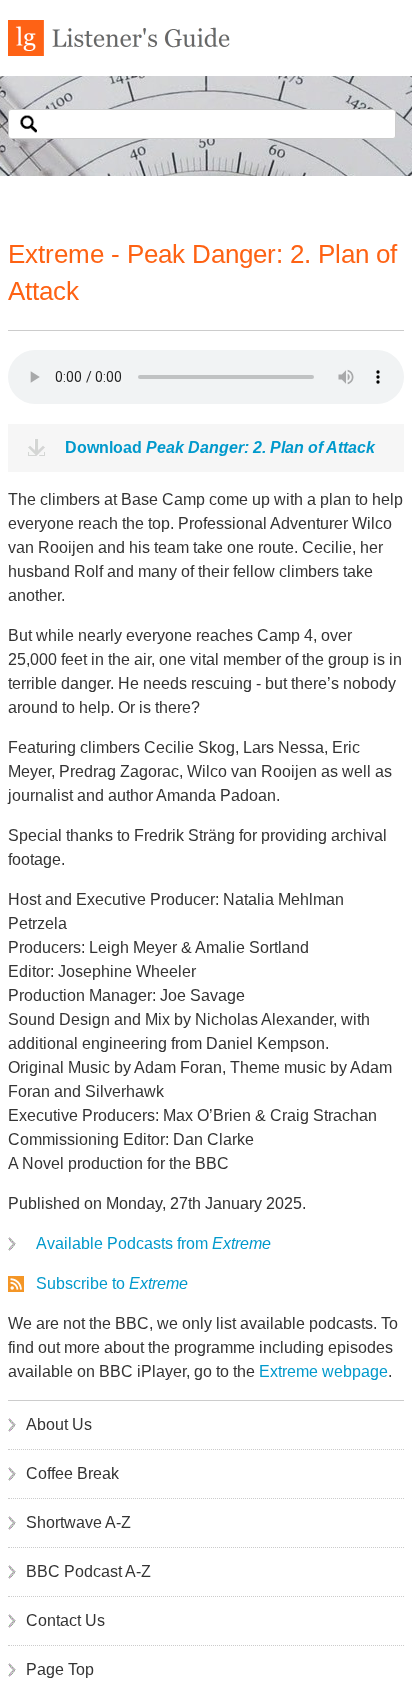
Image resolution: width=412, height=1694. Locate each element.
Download (220, 447)
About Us (59, 1424)
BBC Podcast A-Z (88, 1571)
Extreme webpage (323, 1371)
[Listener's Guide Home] (119, 50)
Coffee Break (72, 1473)
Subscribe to (112, 1283)
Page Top (60, 1669)
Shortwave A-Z (78, 1522)
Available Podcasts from (153, 1243)
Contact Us (65, 1620)
